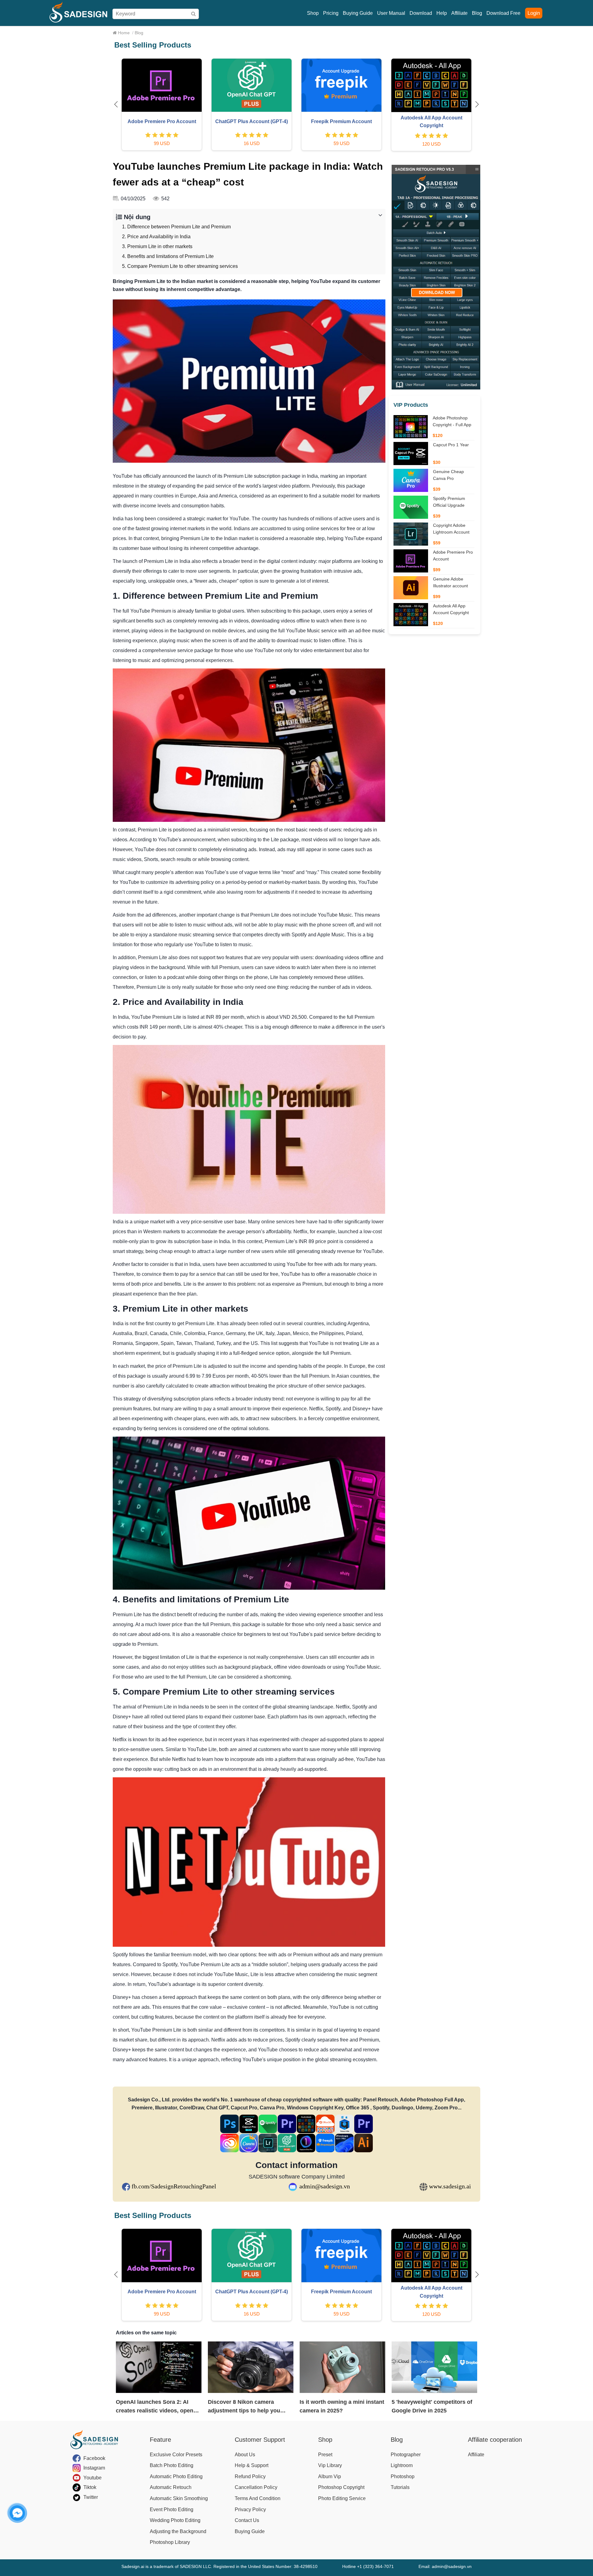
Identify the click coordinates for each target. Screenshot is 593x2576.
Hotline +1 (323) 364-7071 (368, 2566)
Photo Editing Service (342, 2498)
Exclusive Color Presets (176, 2455)
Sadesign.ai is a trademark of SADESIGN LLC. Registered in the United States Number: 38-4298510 (219, 2566)
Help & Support (252, 2465)
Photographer (406, 2455)
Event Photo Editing (172, 2509)
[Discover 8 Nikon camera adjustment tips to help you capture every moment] (251, 2367)
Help (442, 13)
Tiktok (90, 2487)
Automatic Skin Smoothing (179, 2498)
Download (421, 13)
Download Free (503, 13)
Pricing (331, 13)
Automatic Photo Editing (176, 2476)
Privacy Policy (250, 2509)
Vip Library (330, 2465)
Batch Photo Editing (172, 2465)
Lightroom (402, 2465)
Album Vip (330, 2476)
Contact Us (247, 2520)
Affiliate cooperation (495, 2440)
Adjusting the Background (178, 2531)
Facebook (94, 2458)
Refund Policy (250, 2476)
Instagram (94, 2468)
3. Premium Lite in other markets (157, 246)
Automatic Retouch (171, 2487)
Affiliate (459, 13)
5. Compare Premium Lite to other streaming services (180, 266)
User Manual (391, 13)
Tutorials (400, 2487)
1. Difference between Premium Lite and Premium (176, 227)
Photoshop (403, 2476)
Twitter (91, 2497)
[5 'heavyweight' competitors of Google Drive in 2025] (435, 2367)
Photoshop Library (170, 2542)
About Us (245, 2455)
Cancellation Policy (256, 2487)
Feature (160, 2440)
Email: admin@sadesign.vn (445, 2566)
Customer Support (260, 2440)
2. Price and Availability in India (156, 237)
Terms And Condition (258, 2498)
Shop (313, 13)
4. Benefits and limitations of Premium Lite (168, 256)
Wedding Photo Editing (175, 2520)
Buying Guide (358, 13)
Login (534, 13)
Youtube (93, 2478)
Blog (477, 13)
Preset (325, 2455)
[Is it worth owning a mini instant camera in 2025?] (343, 2367)
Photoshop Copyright (341, 2487)
